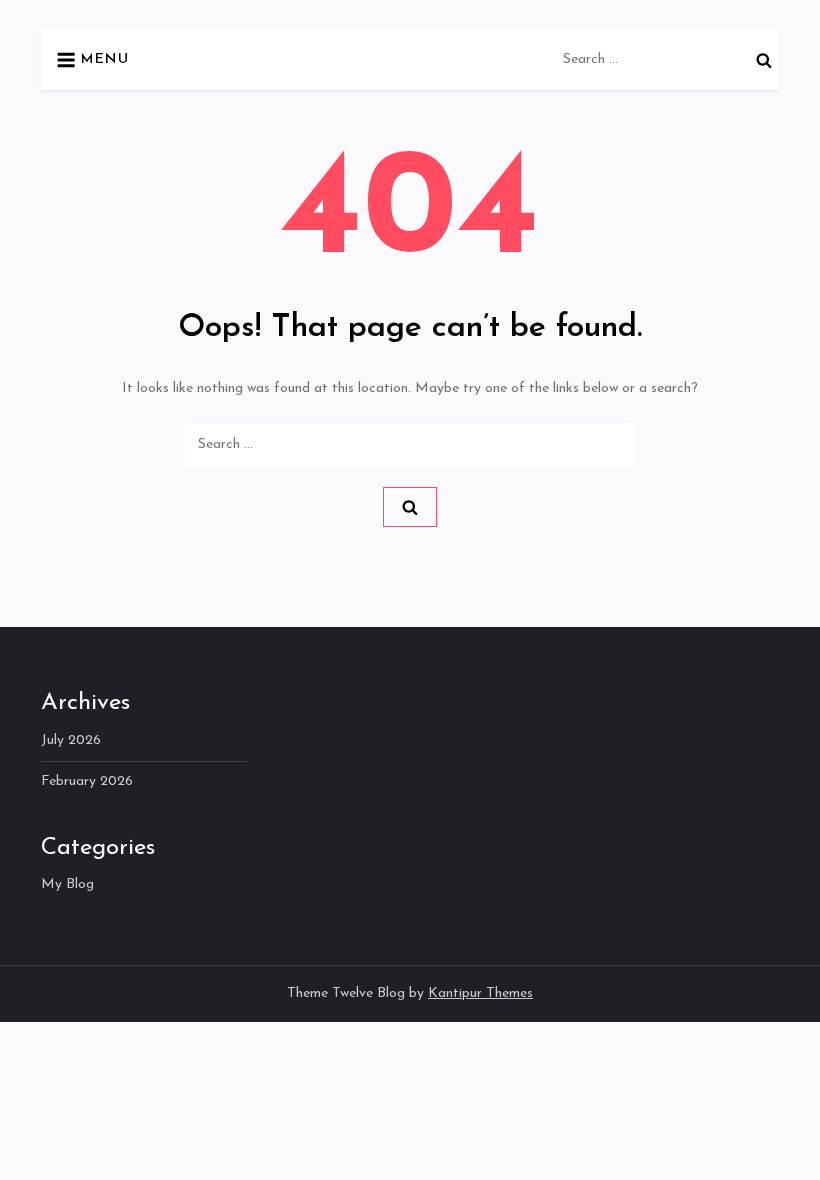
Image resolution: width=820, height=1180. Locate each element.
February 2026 (87, 781)
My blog (67, 884)
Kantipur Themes (480, 993)
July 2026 (71, 740)
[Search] (764, 60)
